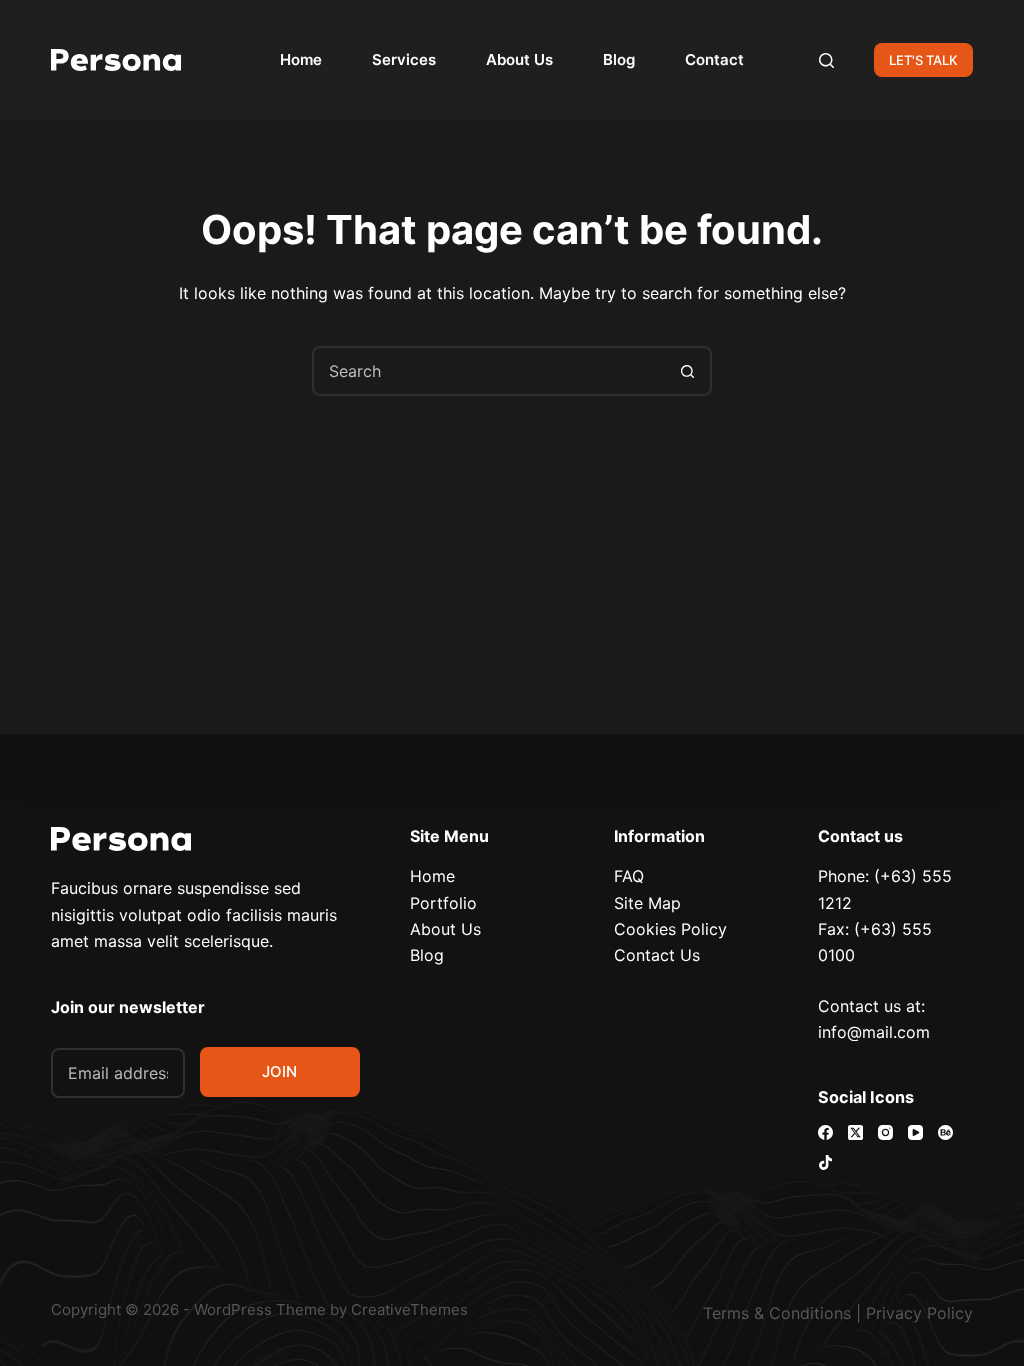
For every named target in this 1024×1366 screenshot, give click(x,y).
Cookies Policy (670, 929)
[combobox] (489, 371)
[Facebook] (825, 1132)
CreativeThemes (409, 1309)
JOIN (279, 1071)
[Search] (826, 60)
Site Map (647, 903)
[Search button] (687, 371)
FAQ (629, 876)
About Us (519, 59)
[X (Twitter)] (855, 1132)
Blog (619, 59)
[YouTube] (915, 1132)
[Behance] (945, 1132)
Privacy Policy (919, 1313)
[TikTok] (825, 1162)
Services (404, 59)
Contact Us (657, 955)
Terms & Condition (773, 1313)
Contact (714, 59)
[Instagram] (885, 1132)
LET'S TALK (923, 60)
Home (301, 59)
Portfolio (443, 903)
